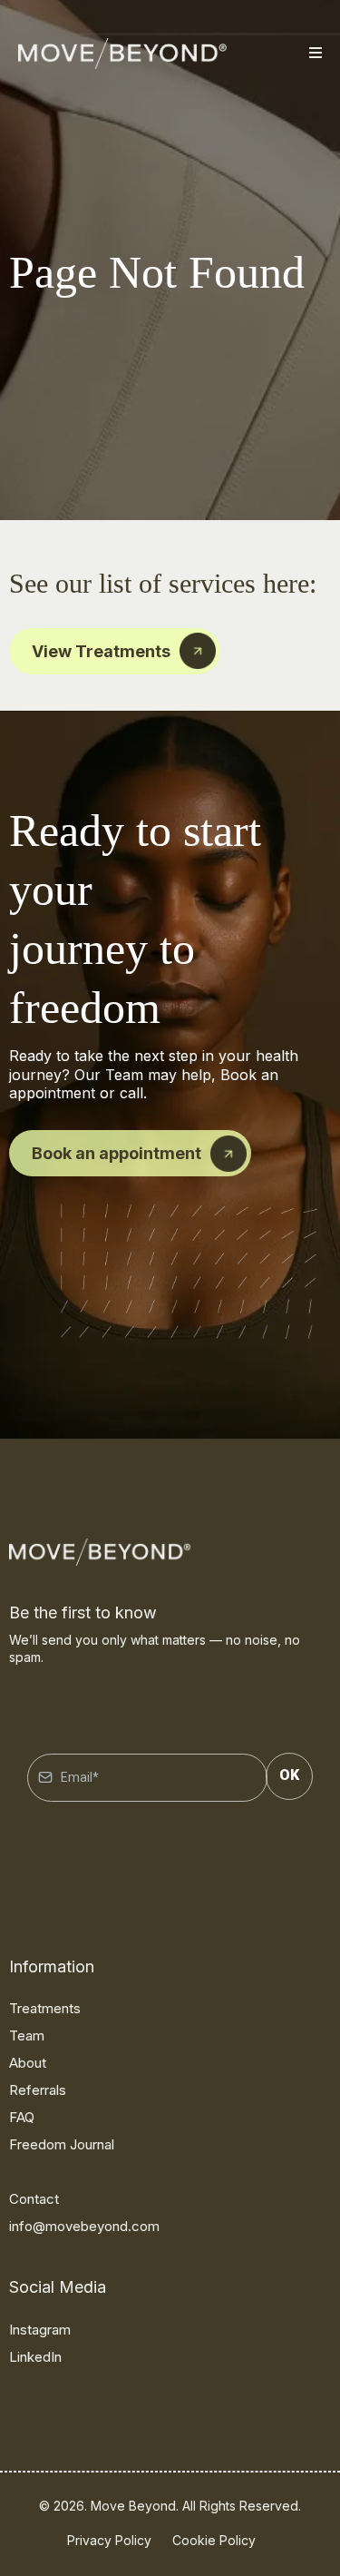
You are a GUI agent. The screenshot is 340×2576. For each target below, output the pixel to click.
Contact (34, 2199)
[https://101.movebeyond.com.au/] (122, 54)
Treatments (45, 2008)
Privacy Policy (109, 2540)
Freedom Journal (62, 2144)
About (28, 2063)
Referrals (38, 2090)
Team (27, 2035)
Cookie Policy (214, 2540)
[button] (313, 54)
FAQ (22, 2117)
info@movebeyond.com (84, 2226)
